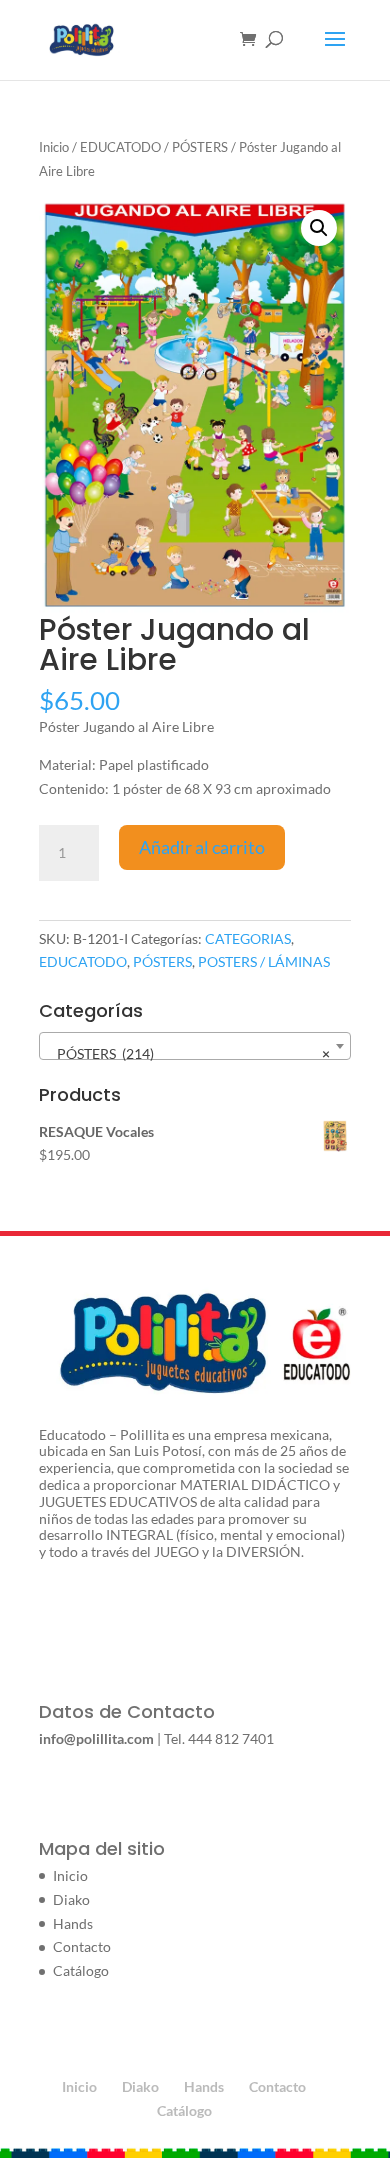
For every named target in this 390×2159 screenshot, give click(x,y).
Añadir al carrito (202, 847)
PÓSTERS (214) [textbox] (189, 1053)
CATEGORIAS (248, 938)
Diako (71, 1899)
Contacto (82, 1946)
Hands (73, 1923)
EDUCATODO (120, 147)
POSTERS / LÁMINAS (264, 961)
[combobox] (195, 1046)
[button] (319, 228)
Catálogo (81, 1970)
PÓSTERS (200, 147)
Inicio (54, 147)
